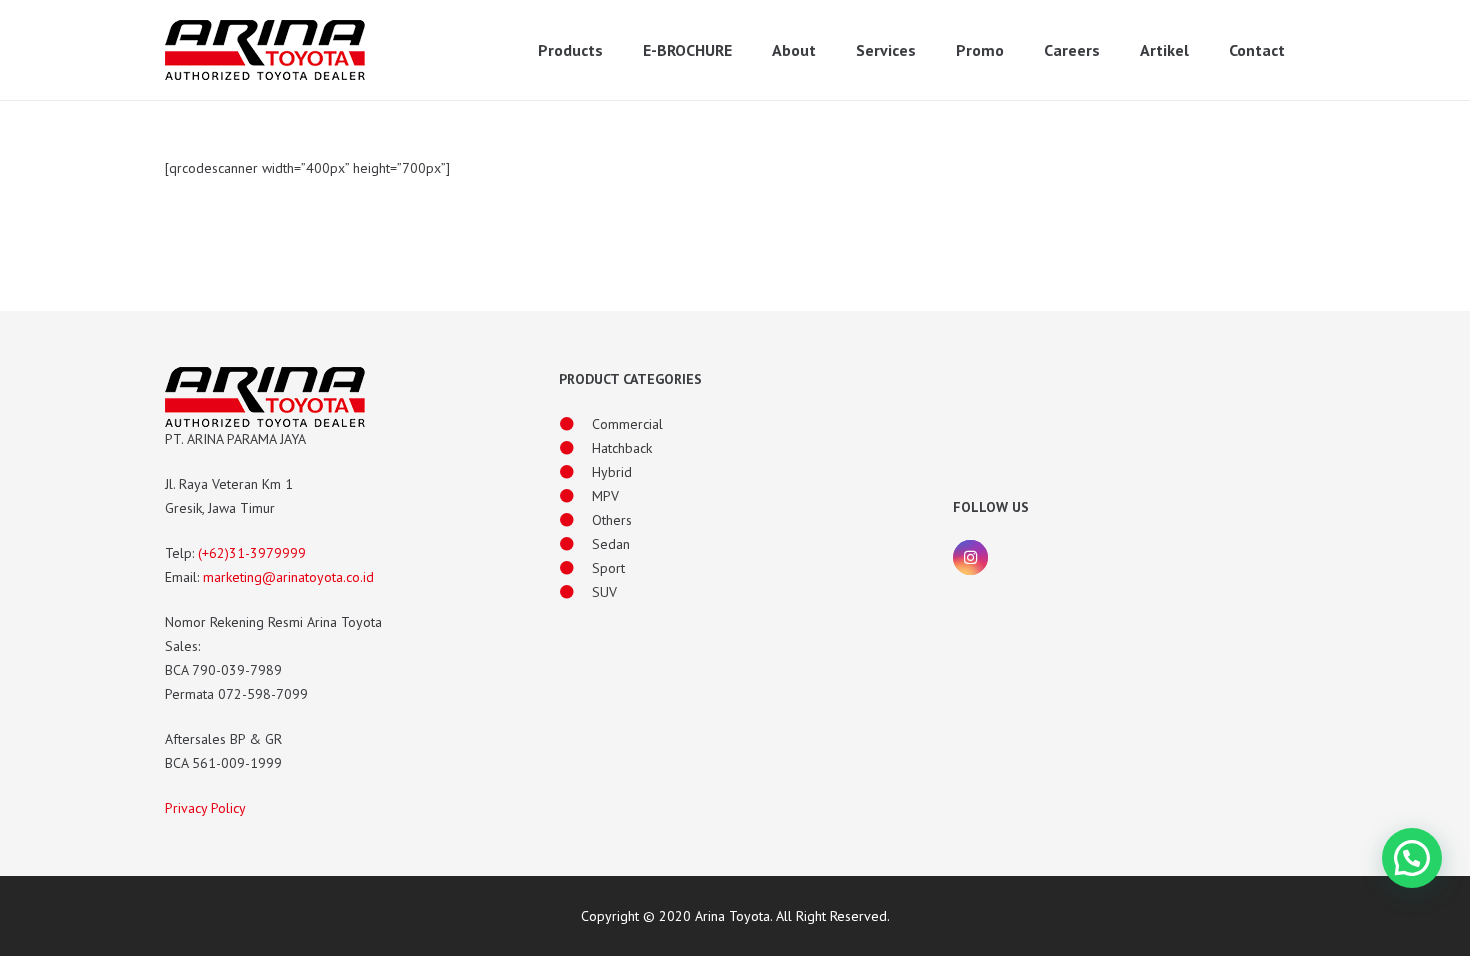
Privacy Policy (205, 808)
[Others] (575, 520)
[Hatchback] (575, 448)
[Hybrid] (575, 472)
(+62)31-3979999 (252, 553)
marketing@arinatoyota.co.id (288, 577)
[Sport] (575, 568)
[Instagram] (970, 557)
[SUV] (575, 592)
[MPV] (575, 496)
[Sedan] (575, 544)
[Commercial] (575, 424)
